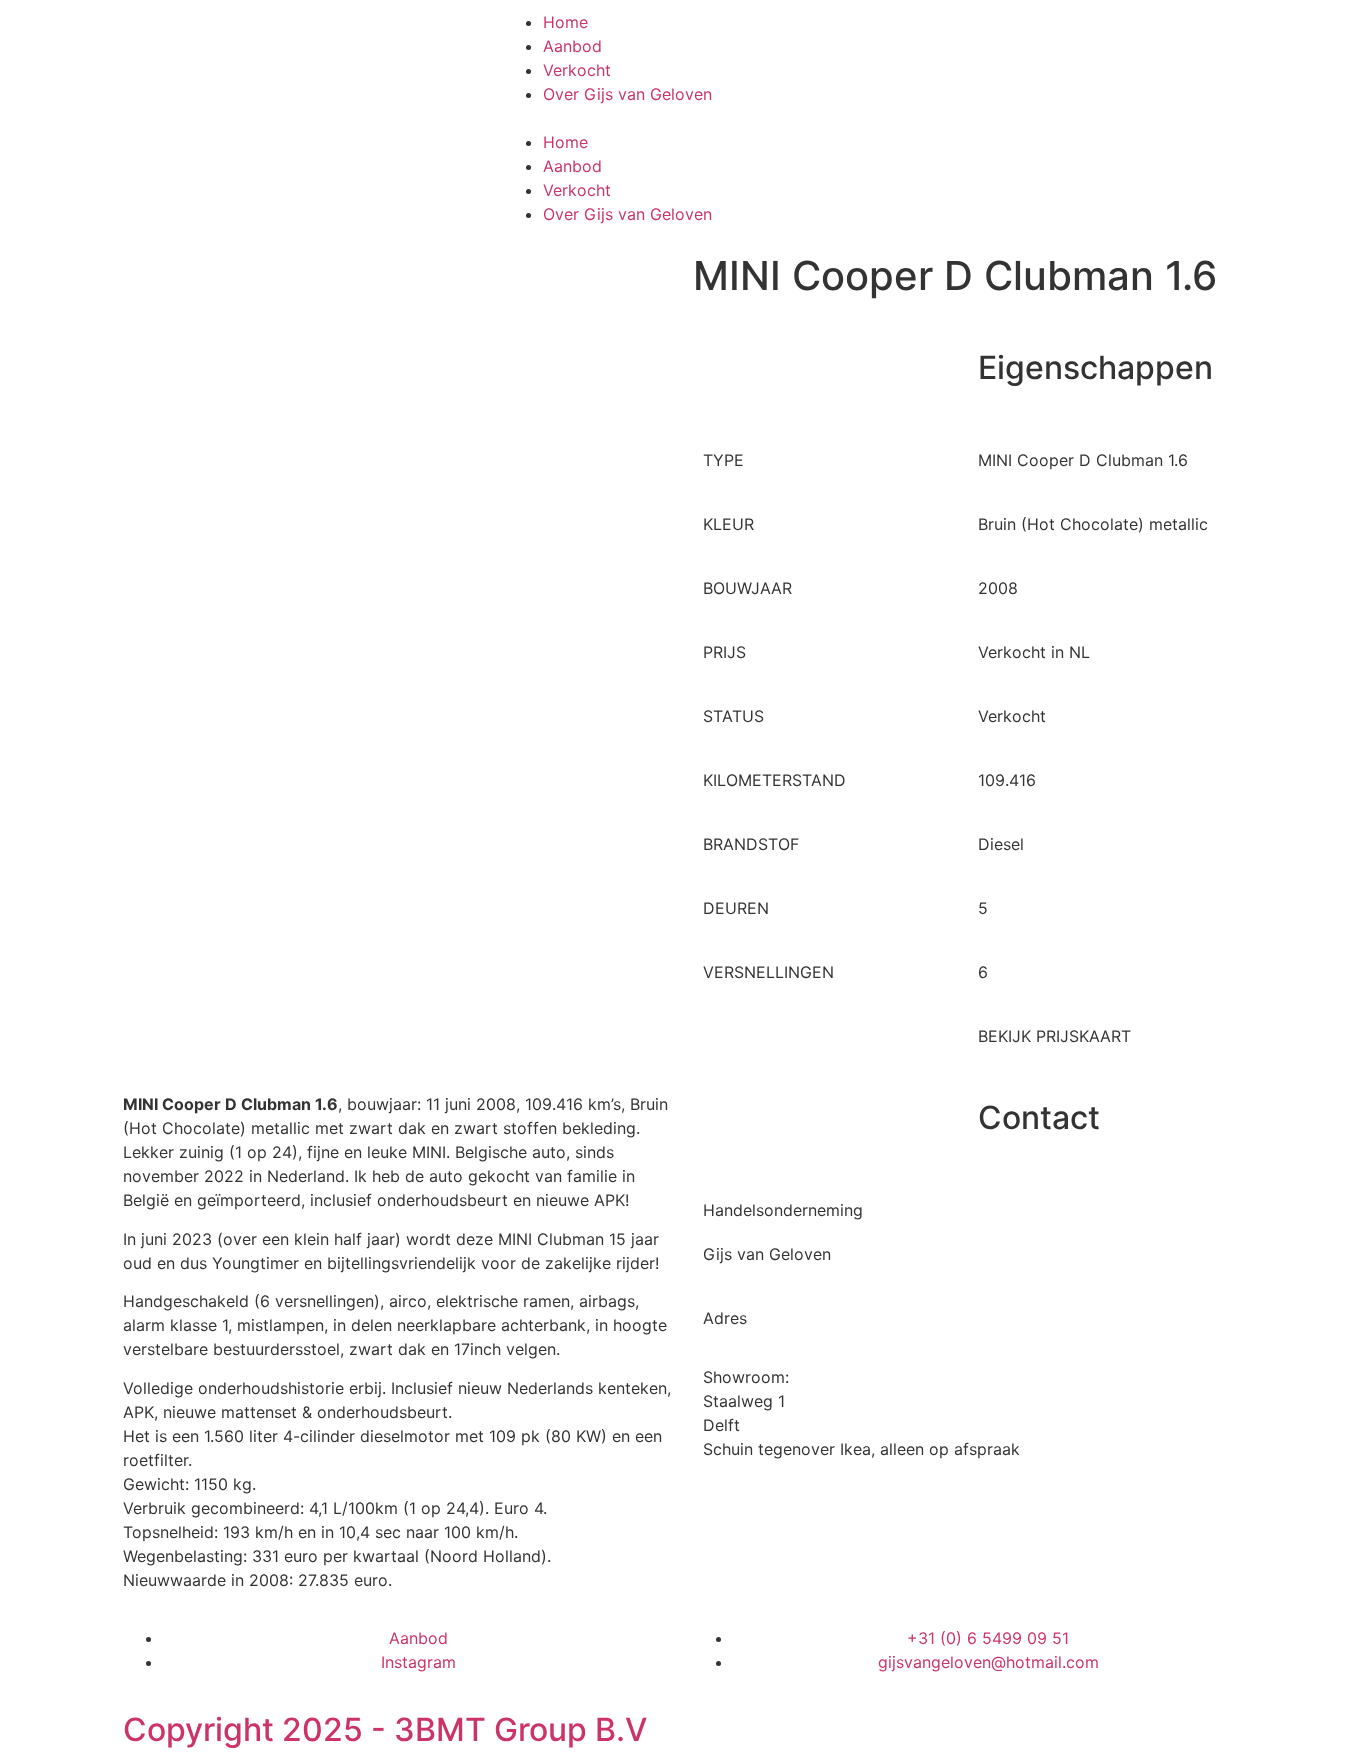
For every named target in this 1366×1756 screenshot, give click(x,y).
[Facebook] (908, 35)
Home (565, 22)
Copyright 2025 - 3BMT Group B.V (385, 1729)
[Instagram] (963, 35)
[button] (683, 118)
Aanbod (572, 46)
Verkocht (577, 70)
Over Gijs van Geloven (627, 94)
